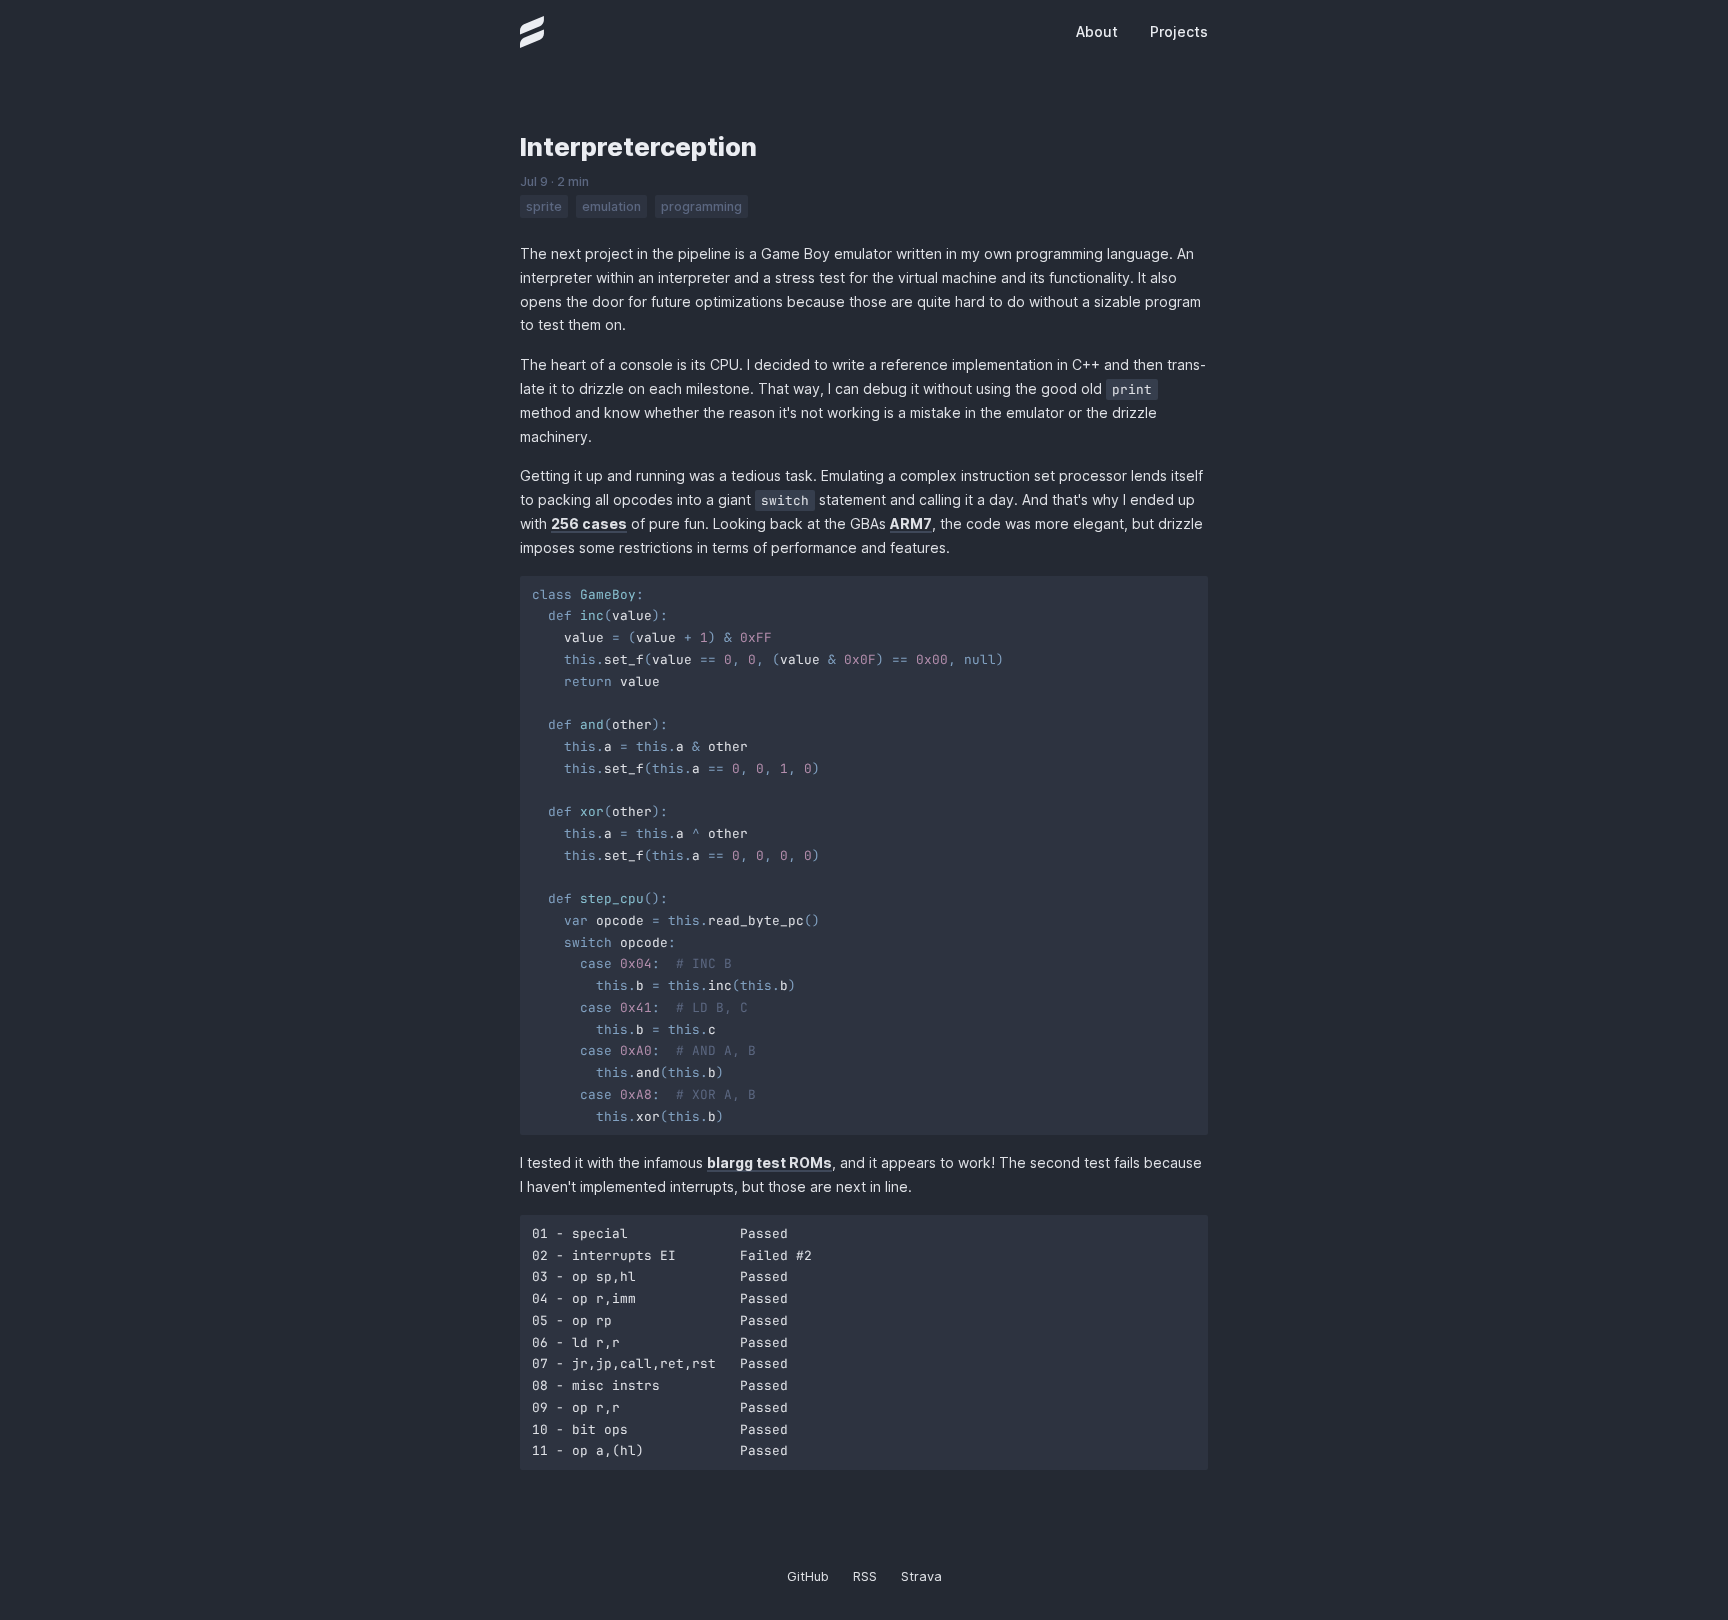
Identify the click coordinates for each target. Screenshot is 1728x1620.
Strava (921, 1576)
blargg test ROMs (769, 1162)
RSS (865, 1576)
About (1097, 31)
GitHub (808, 1576)
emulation (611, 206)
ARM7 (911, 523)
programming (701, 206)
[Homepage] (532, 32)
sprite (544, 206)
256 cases (589, 523)
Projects (1179, 31)
